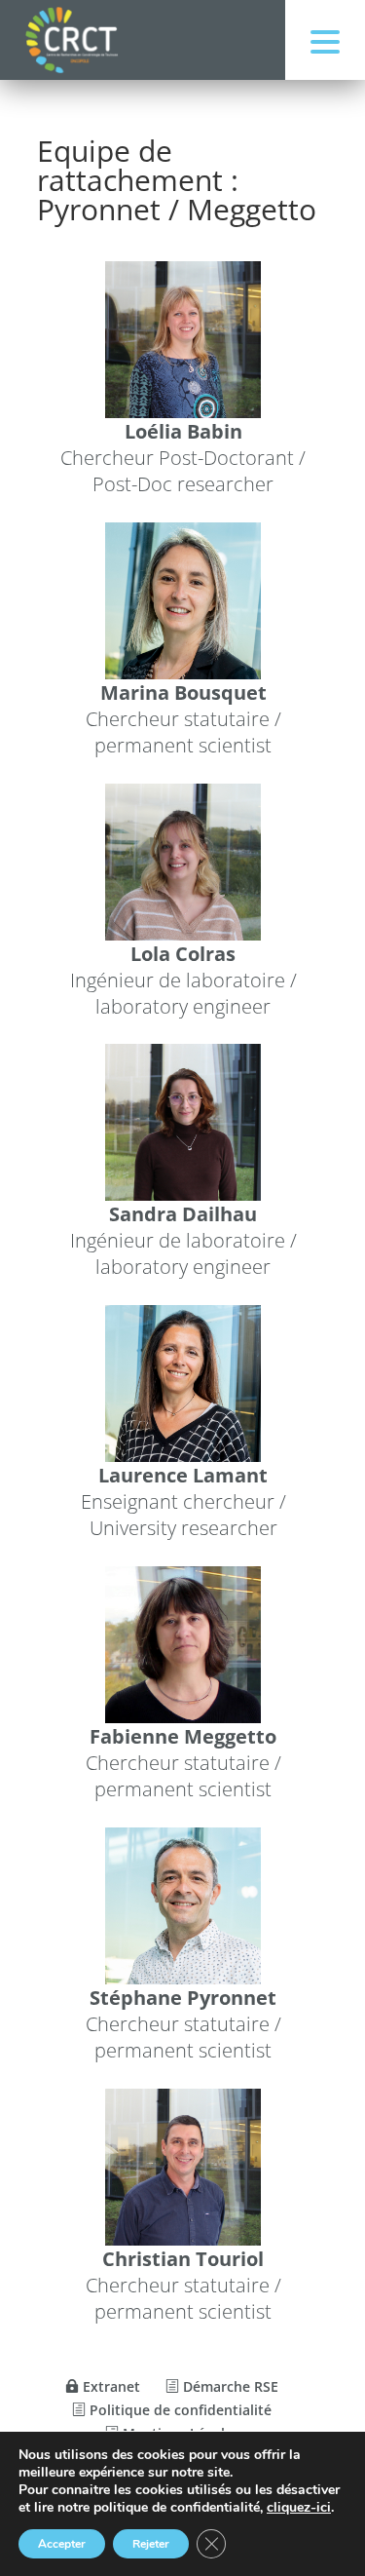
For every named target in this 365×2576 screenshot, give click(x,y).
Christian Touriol (183, 2258)
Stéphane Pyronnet (183, 1998)
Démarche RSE (229, 2386)
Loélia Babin (182, 431)
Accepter (62, 2544)
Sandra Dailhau (183, 1214)
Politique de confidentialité (179, 2410)
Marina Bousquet (182, 692)
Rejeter (151, 2544)
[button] (325, 40)
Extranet (109, 2386)
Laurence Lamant (183, 1475)
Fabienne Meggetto (183, 1736)
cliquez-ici (299, 2508)
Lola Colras (183, 953)
